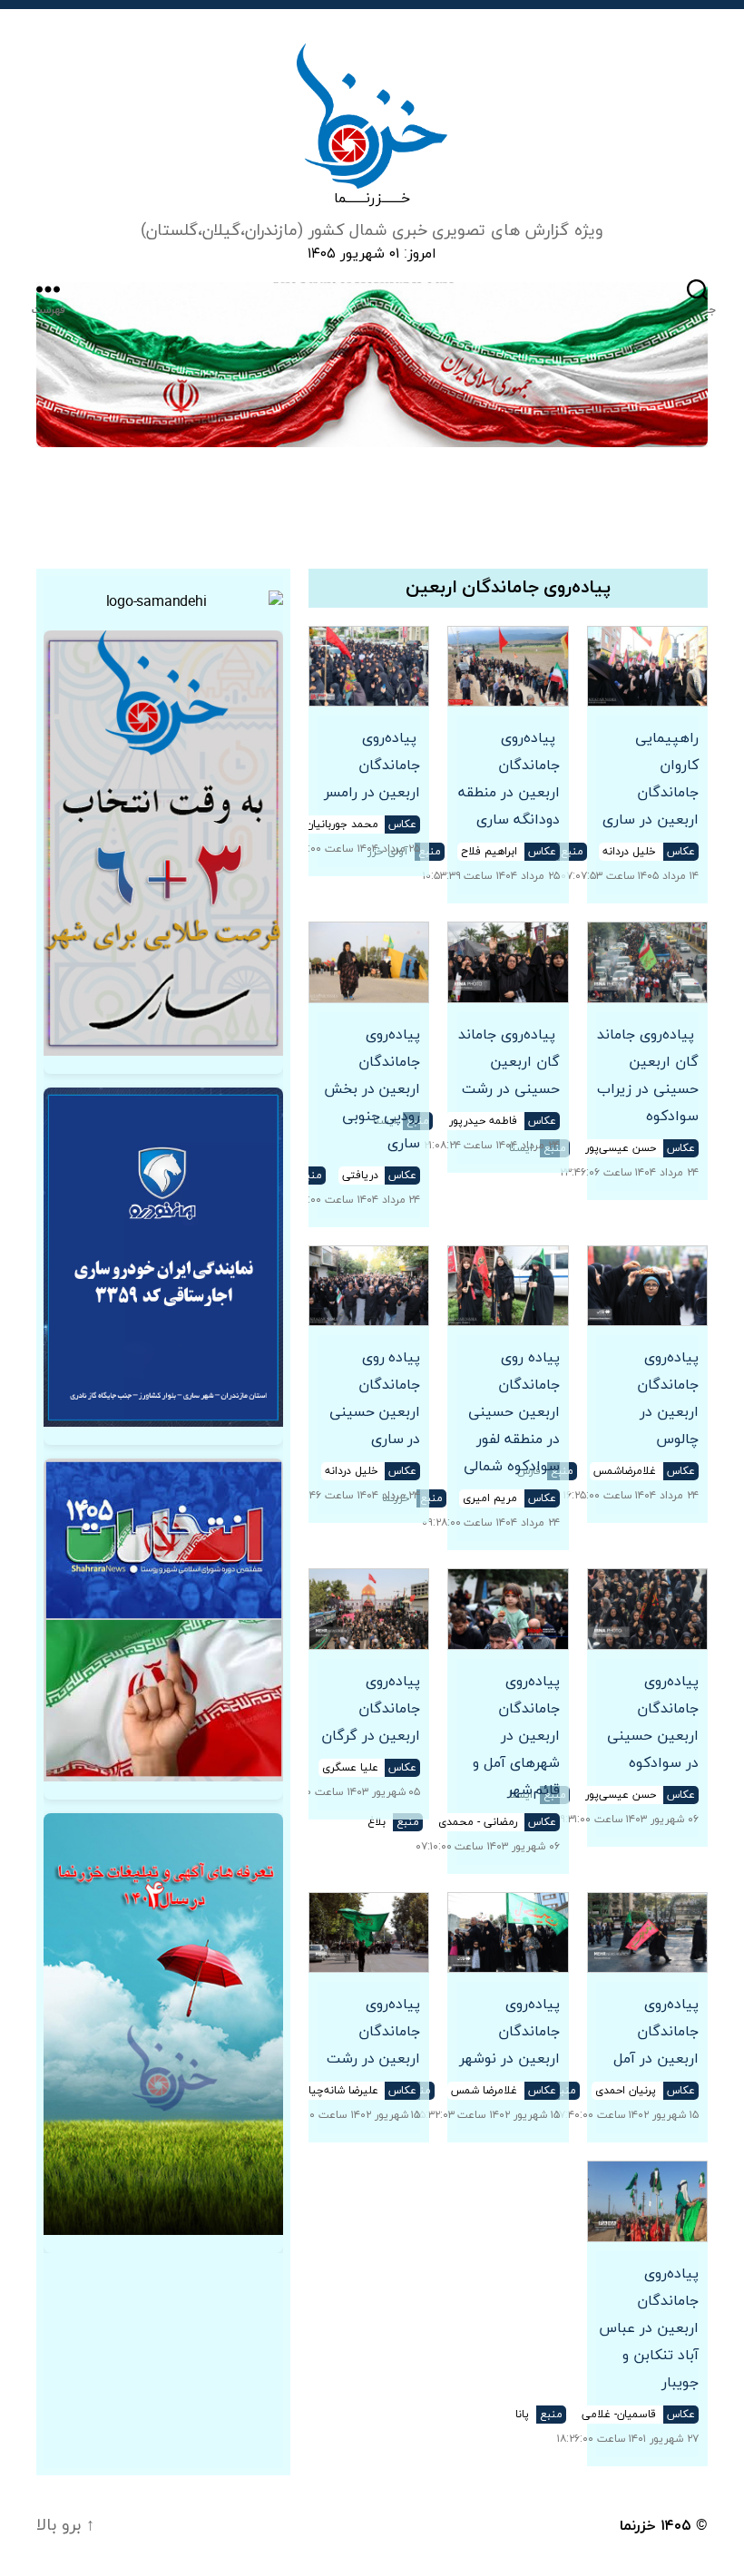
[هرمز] (372, 365)
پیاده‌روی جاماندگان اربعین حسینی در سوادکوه (653, 1722)
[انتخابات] (163, 844)
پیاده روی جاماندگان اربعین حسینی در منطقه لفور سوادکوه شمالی (511, 1412)
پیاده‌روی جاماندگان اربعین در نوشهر (509, 2032)
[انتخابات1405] (163, 1620)
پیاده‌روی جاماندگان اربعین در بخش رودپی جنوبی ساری (372, 1089)
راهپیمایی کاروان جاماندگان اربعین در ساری (651, 779)
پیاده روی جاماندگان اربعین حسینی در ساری (375, 1399)
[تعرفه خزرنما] (163, 2024)
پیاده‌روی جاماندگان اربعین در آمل (656, 2032)
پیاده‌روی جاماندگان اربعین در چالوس (668, 1399)
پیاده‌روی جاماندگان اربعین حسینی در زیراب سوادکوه (648, 1076)
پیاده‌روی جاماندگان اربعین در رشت (373, 2032)
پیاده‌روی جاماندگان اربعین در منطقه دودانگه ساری (509, 779)
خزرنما (638, 2526)
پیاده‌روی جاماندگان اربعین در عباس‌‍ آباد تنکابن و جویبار (649, 2328)
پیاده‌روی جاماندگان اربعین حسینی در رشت (509, 1062)
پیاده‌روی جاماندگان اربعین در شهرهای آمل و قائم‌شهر (516, 1736)
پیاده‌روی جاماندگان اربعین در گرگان (371, 1709)
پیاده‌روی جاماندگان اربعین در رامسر (370, 766)
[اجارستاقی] (163, 1257)
